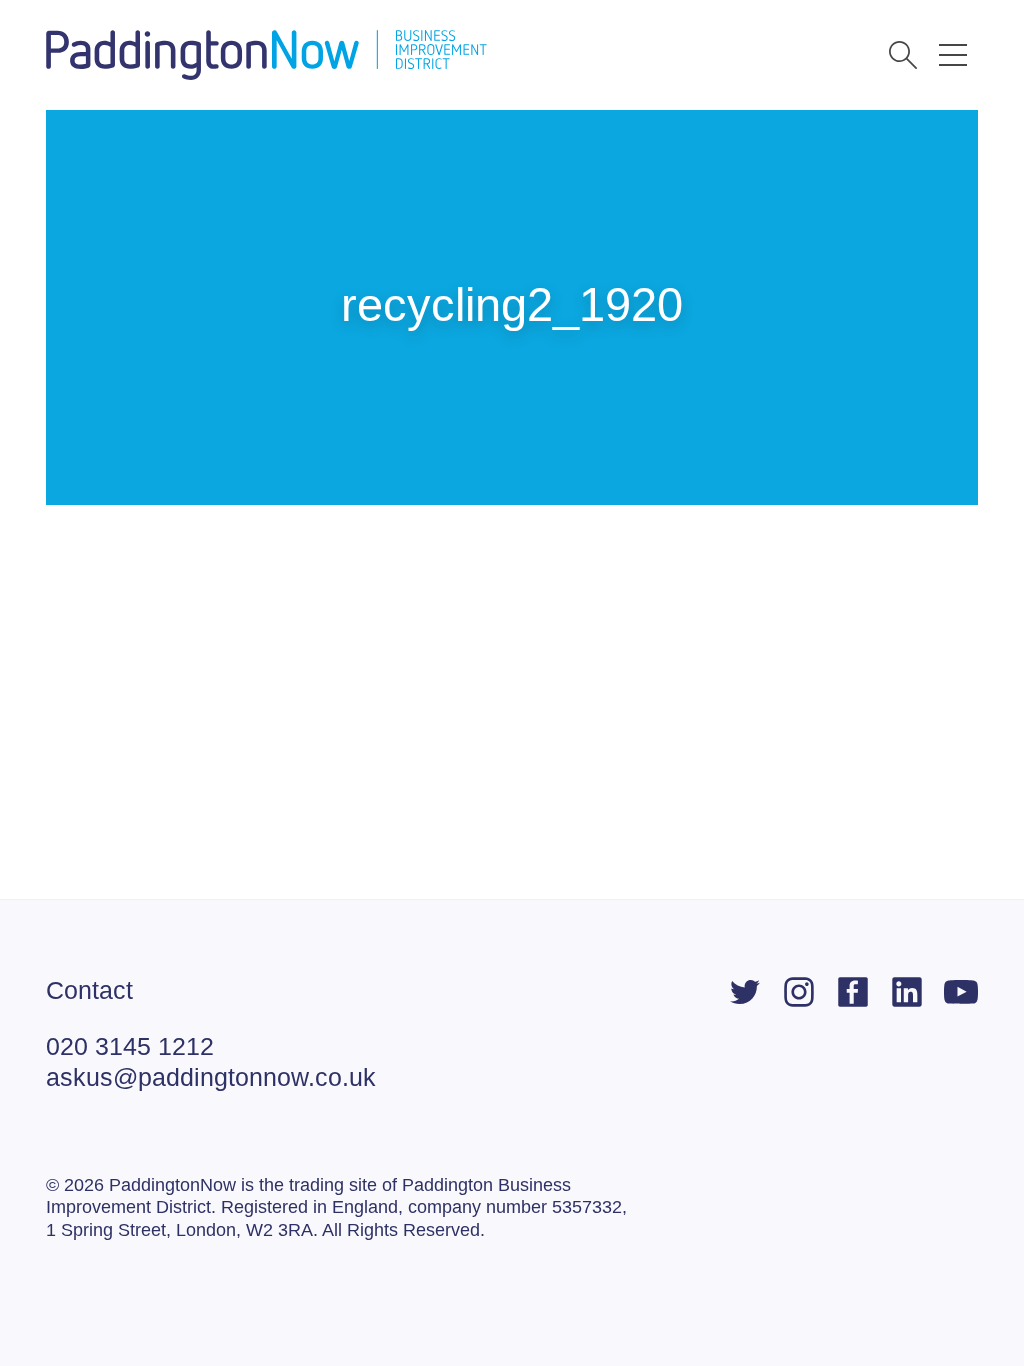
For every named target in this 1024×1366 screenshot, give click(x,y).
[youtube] (961, 992)
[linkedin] (907, 992)
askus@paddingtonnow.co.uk (211, 1077)
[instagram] (799, 992)
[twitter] (745, 992)
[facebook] (853, 992)
